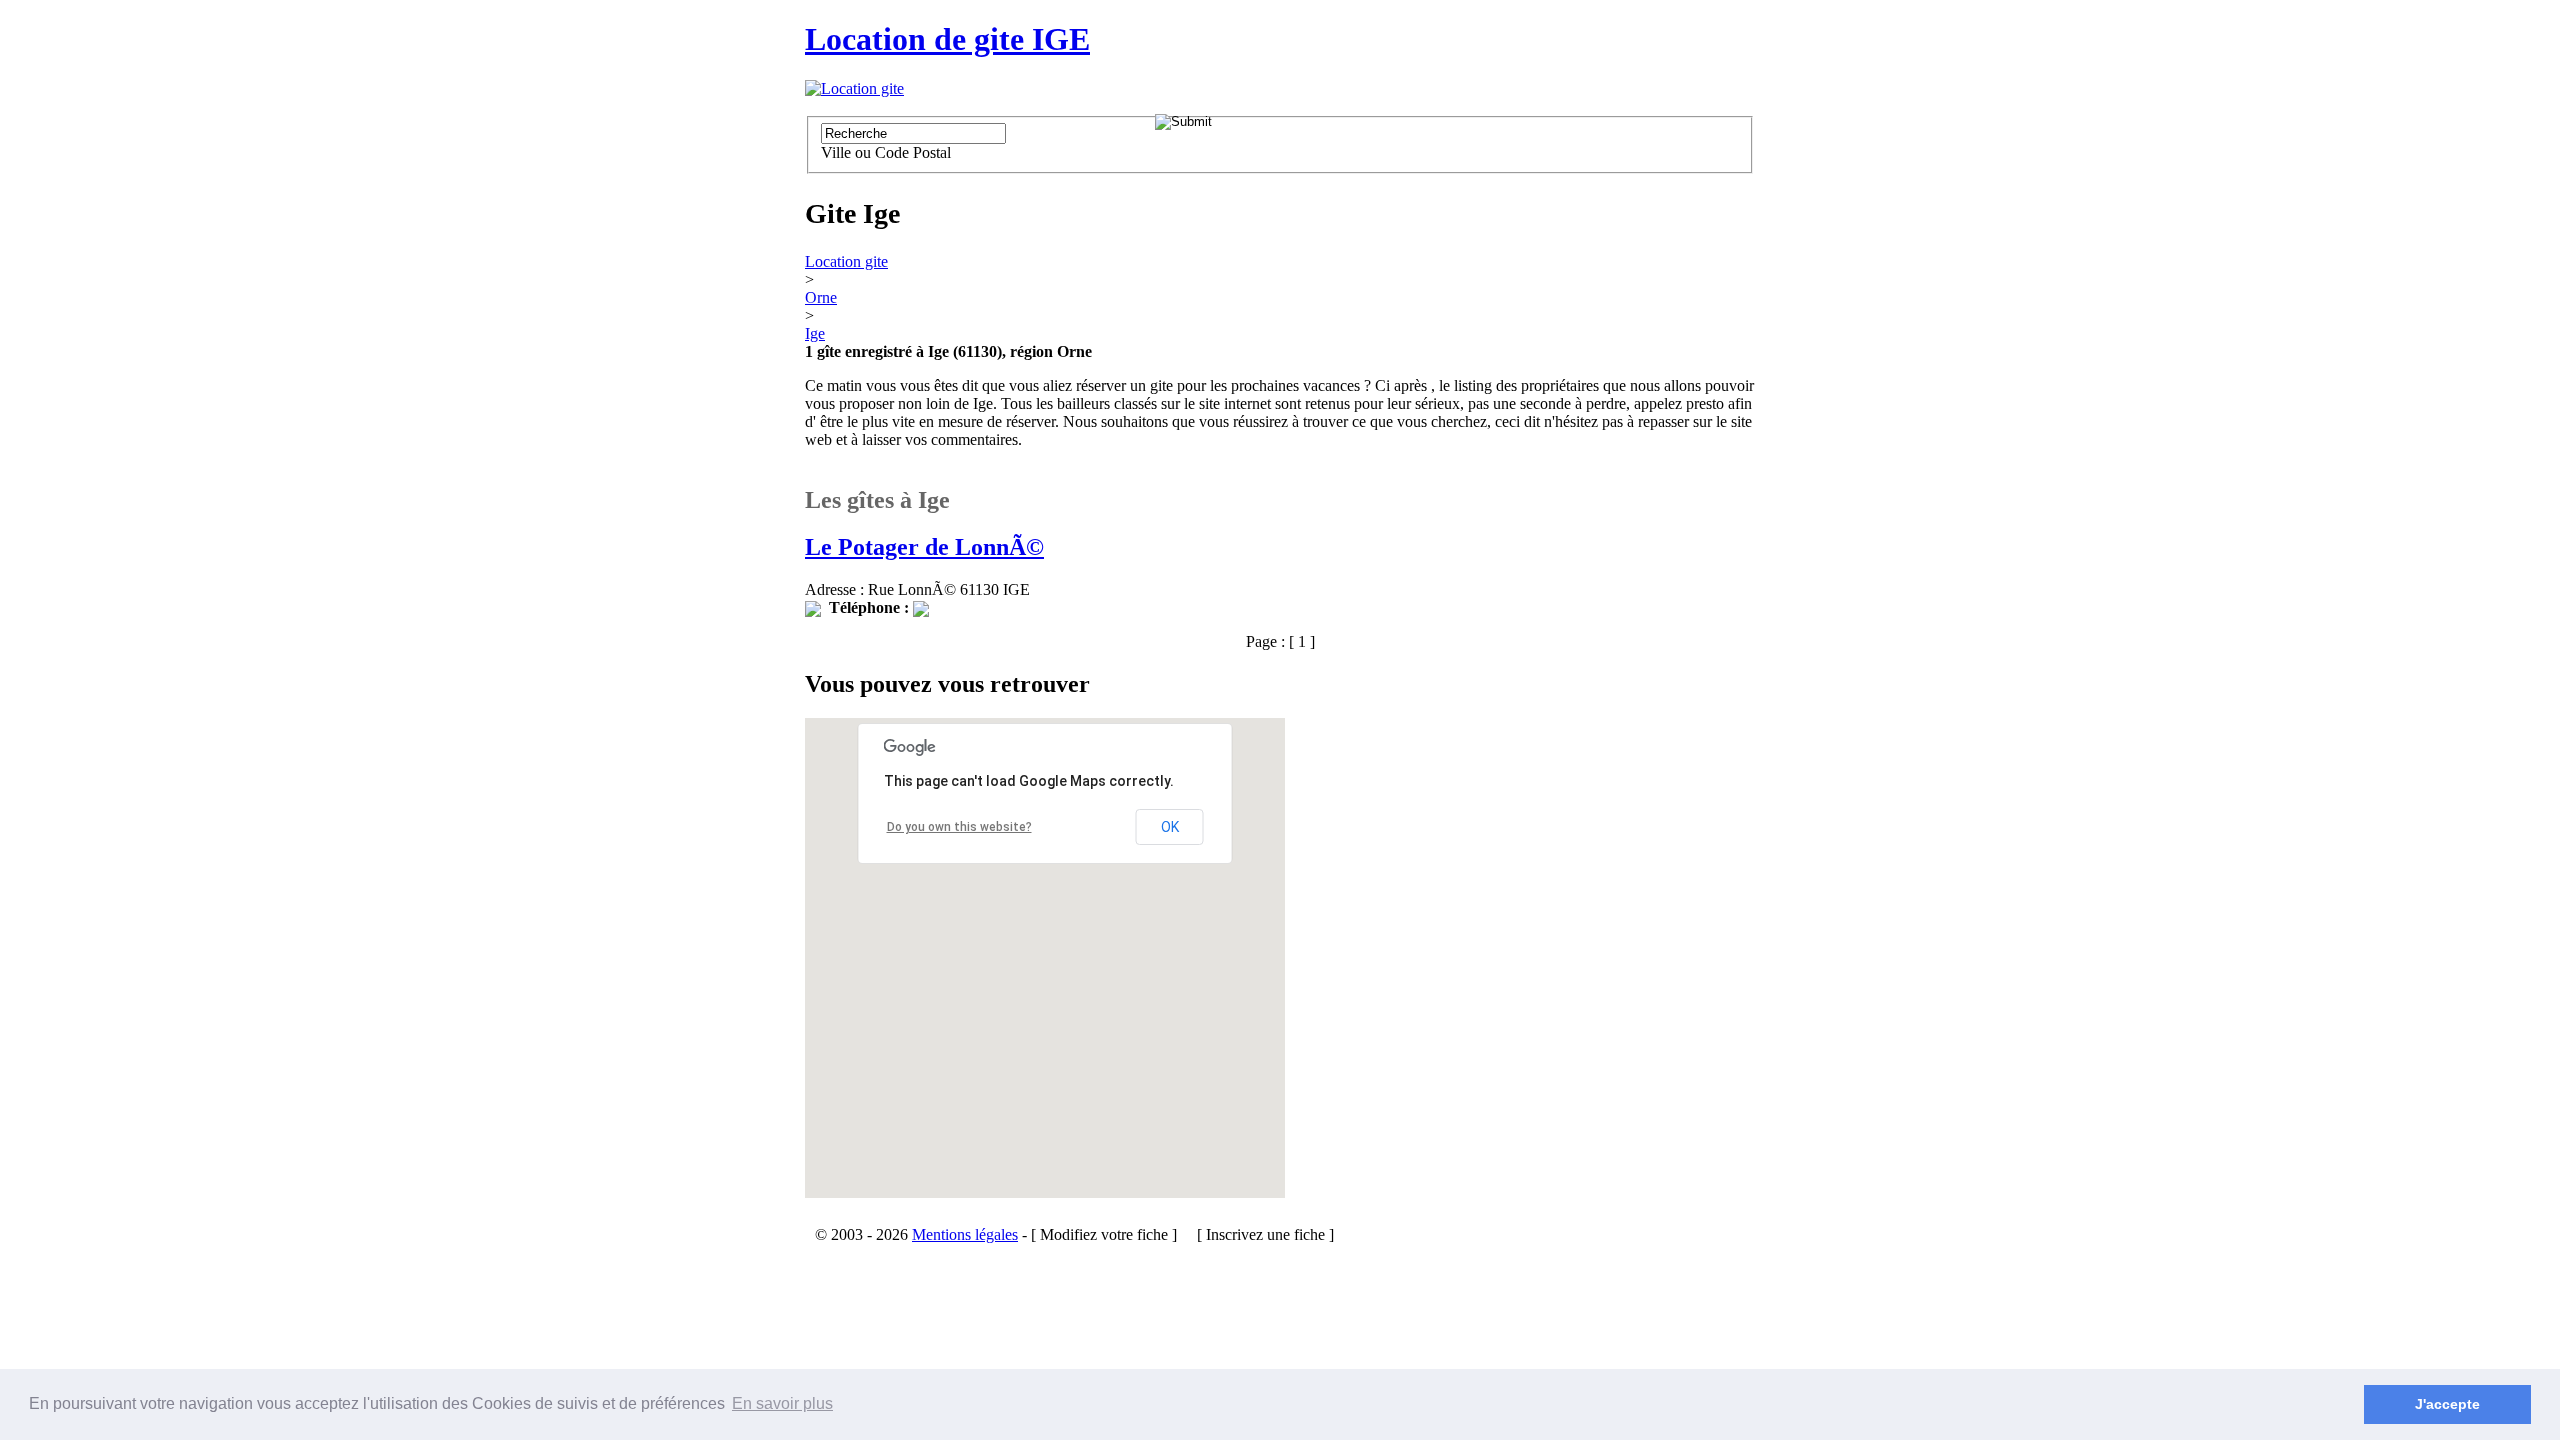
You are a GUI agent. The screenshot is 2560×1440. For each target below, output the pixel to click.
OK (1170, 827)
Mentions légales (965, 1234)
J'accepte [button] (2447, 1404)
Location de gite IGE (947, 39)
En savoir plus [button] (782, 1403)
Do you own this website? (959, 827)
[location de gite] (854, 88)
